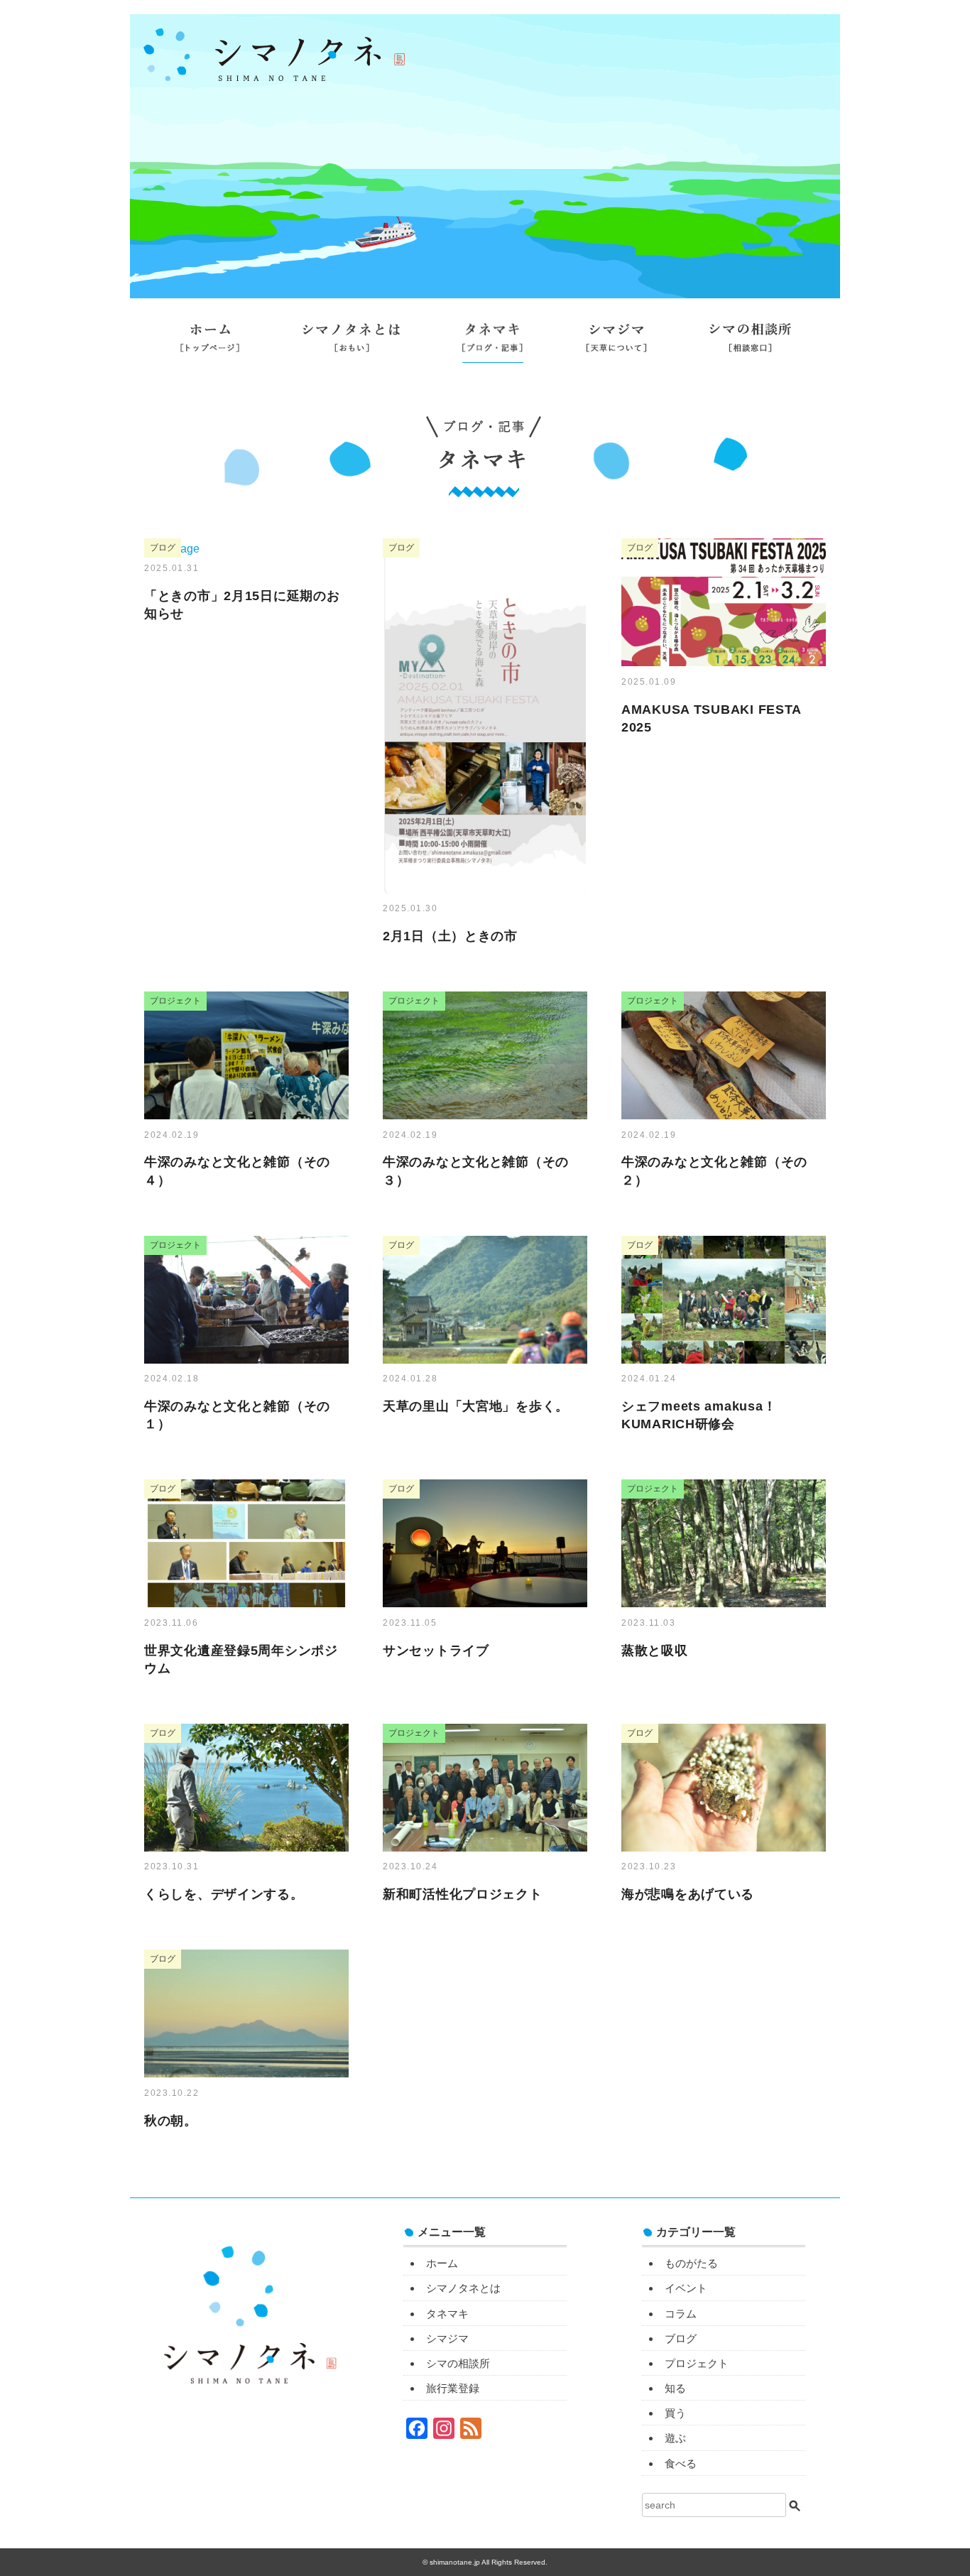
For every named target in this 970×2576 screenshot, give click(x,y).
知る (675, 2388)
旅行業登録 (485, 381)
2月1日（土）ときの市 (450, 936)
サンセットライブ (436, 1651)
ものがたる (691, 2263)
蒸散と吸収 (655, 1651)
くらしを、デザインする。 (224, 1894)
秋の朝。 (171, 2121)
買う (675, 2413)
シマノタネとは (351, 343)
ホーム (210, 343)
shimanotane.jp (456, 2562)
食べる (681, 2463)
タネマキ (493, 343)
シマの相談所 (750, 343)
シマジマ (616, 343)
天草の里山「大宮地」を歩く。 (476, 1406)
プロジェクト (697, 2363)
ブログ (681, 2338)
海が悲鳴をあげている (688, 1894)
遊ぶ (675, 2438)
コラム (681, 2314)
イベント (686, 2288)
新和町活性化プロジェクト (463, 1894)
